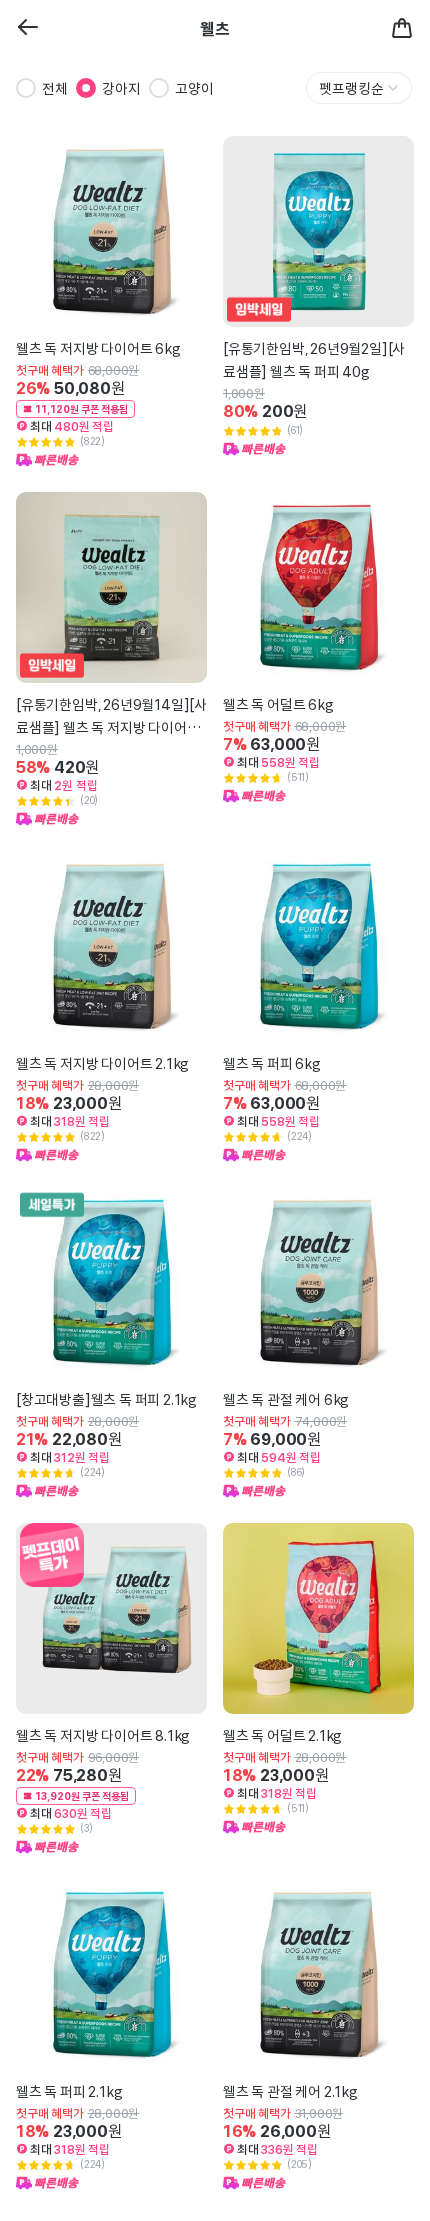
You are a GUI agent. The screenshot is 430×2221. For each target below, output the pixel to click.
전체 (55, 88)
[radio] (26, 88)
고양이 (194, 88)
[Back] (28, 28)
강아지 (121, 88)
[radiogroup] (115, 88)
